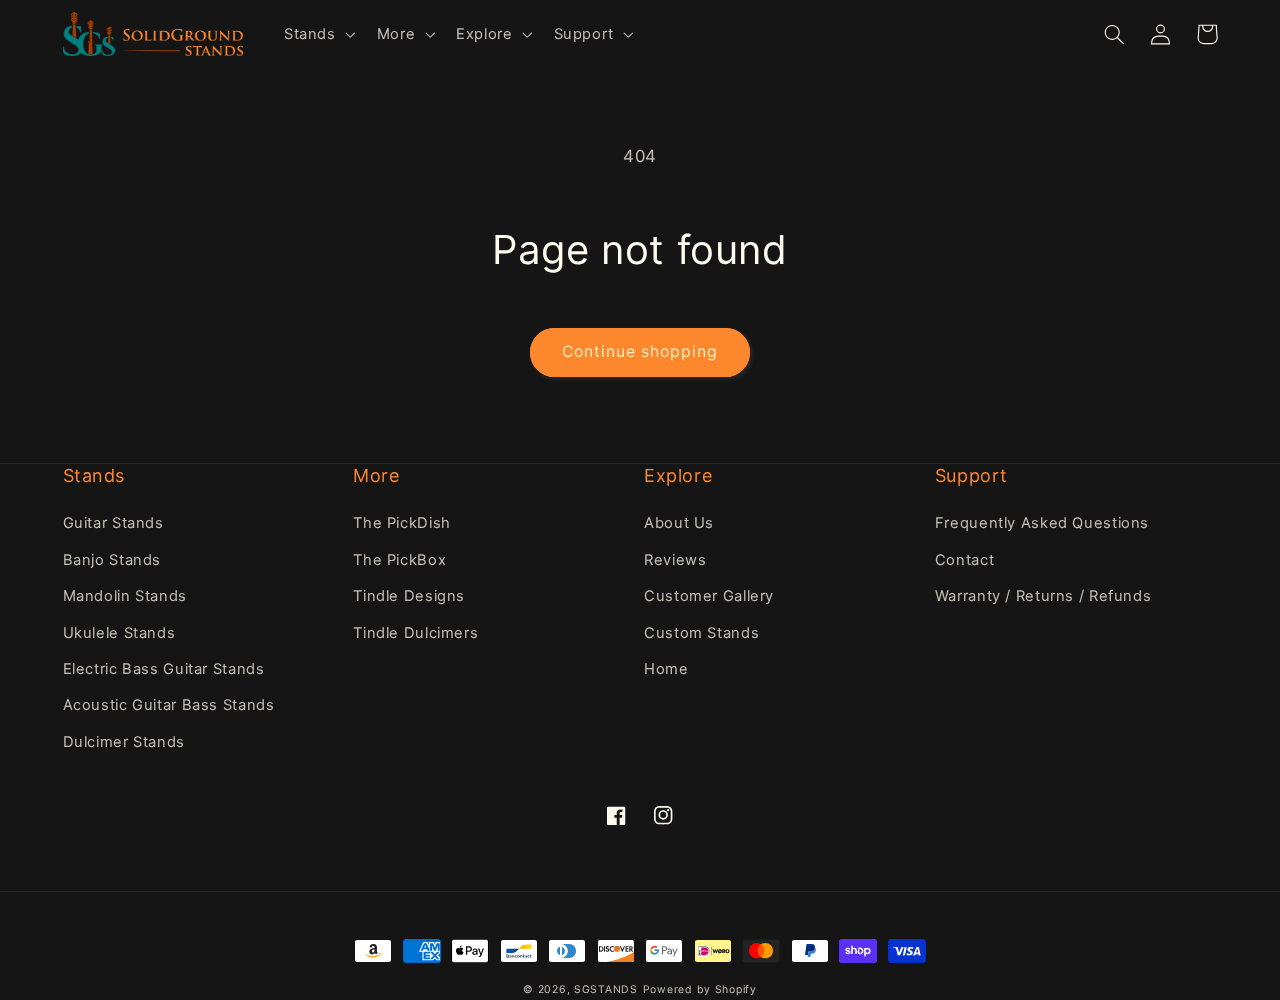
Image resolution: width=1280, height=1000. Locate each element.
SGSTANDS (606, 989)
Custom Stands (701, 633)
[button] (317, 34)
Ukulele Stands (119, 633)
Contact (964, 560)
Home (666, 669)
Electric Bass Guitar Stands (164, 669)
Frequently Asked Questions (1042, 523)
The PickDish (402, 523)
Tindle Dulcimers (415, 633)
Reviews (675, 560)
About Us (679, 523)
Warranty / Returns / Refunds (1043, 596)
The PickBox (399, 560)
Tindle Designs (409, 596)
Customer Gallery (709, 596)
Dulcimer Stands (124, 742)
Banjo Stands (112, 560)
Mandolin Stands (125, 596)
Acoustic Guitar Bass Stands (169, 705)
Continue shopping (640, 351)
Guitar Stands (113, 523)
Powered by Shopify (700, 989)
